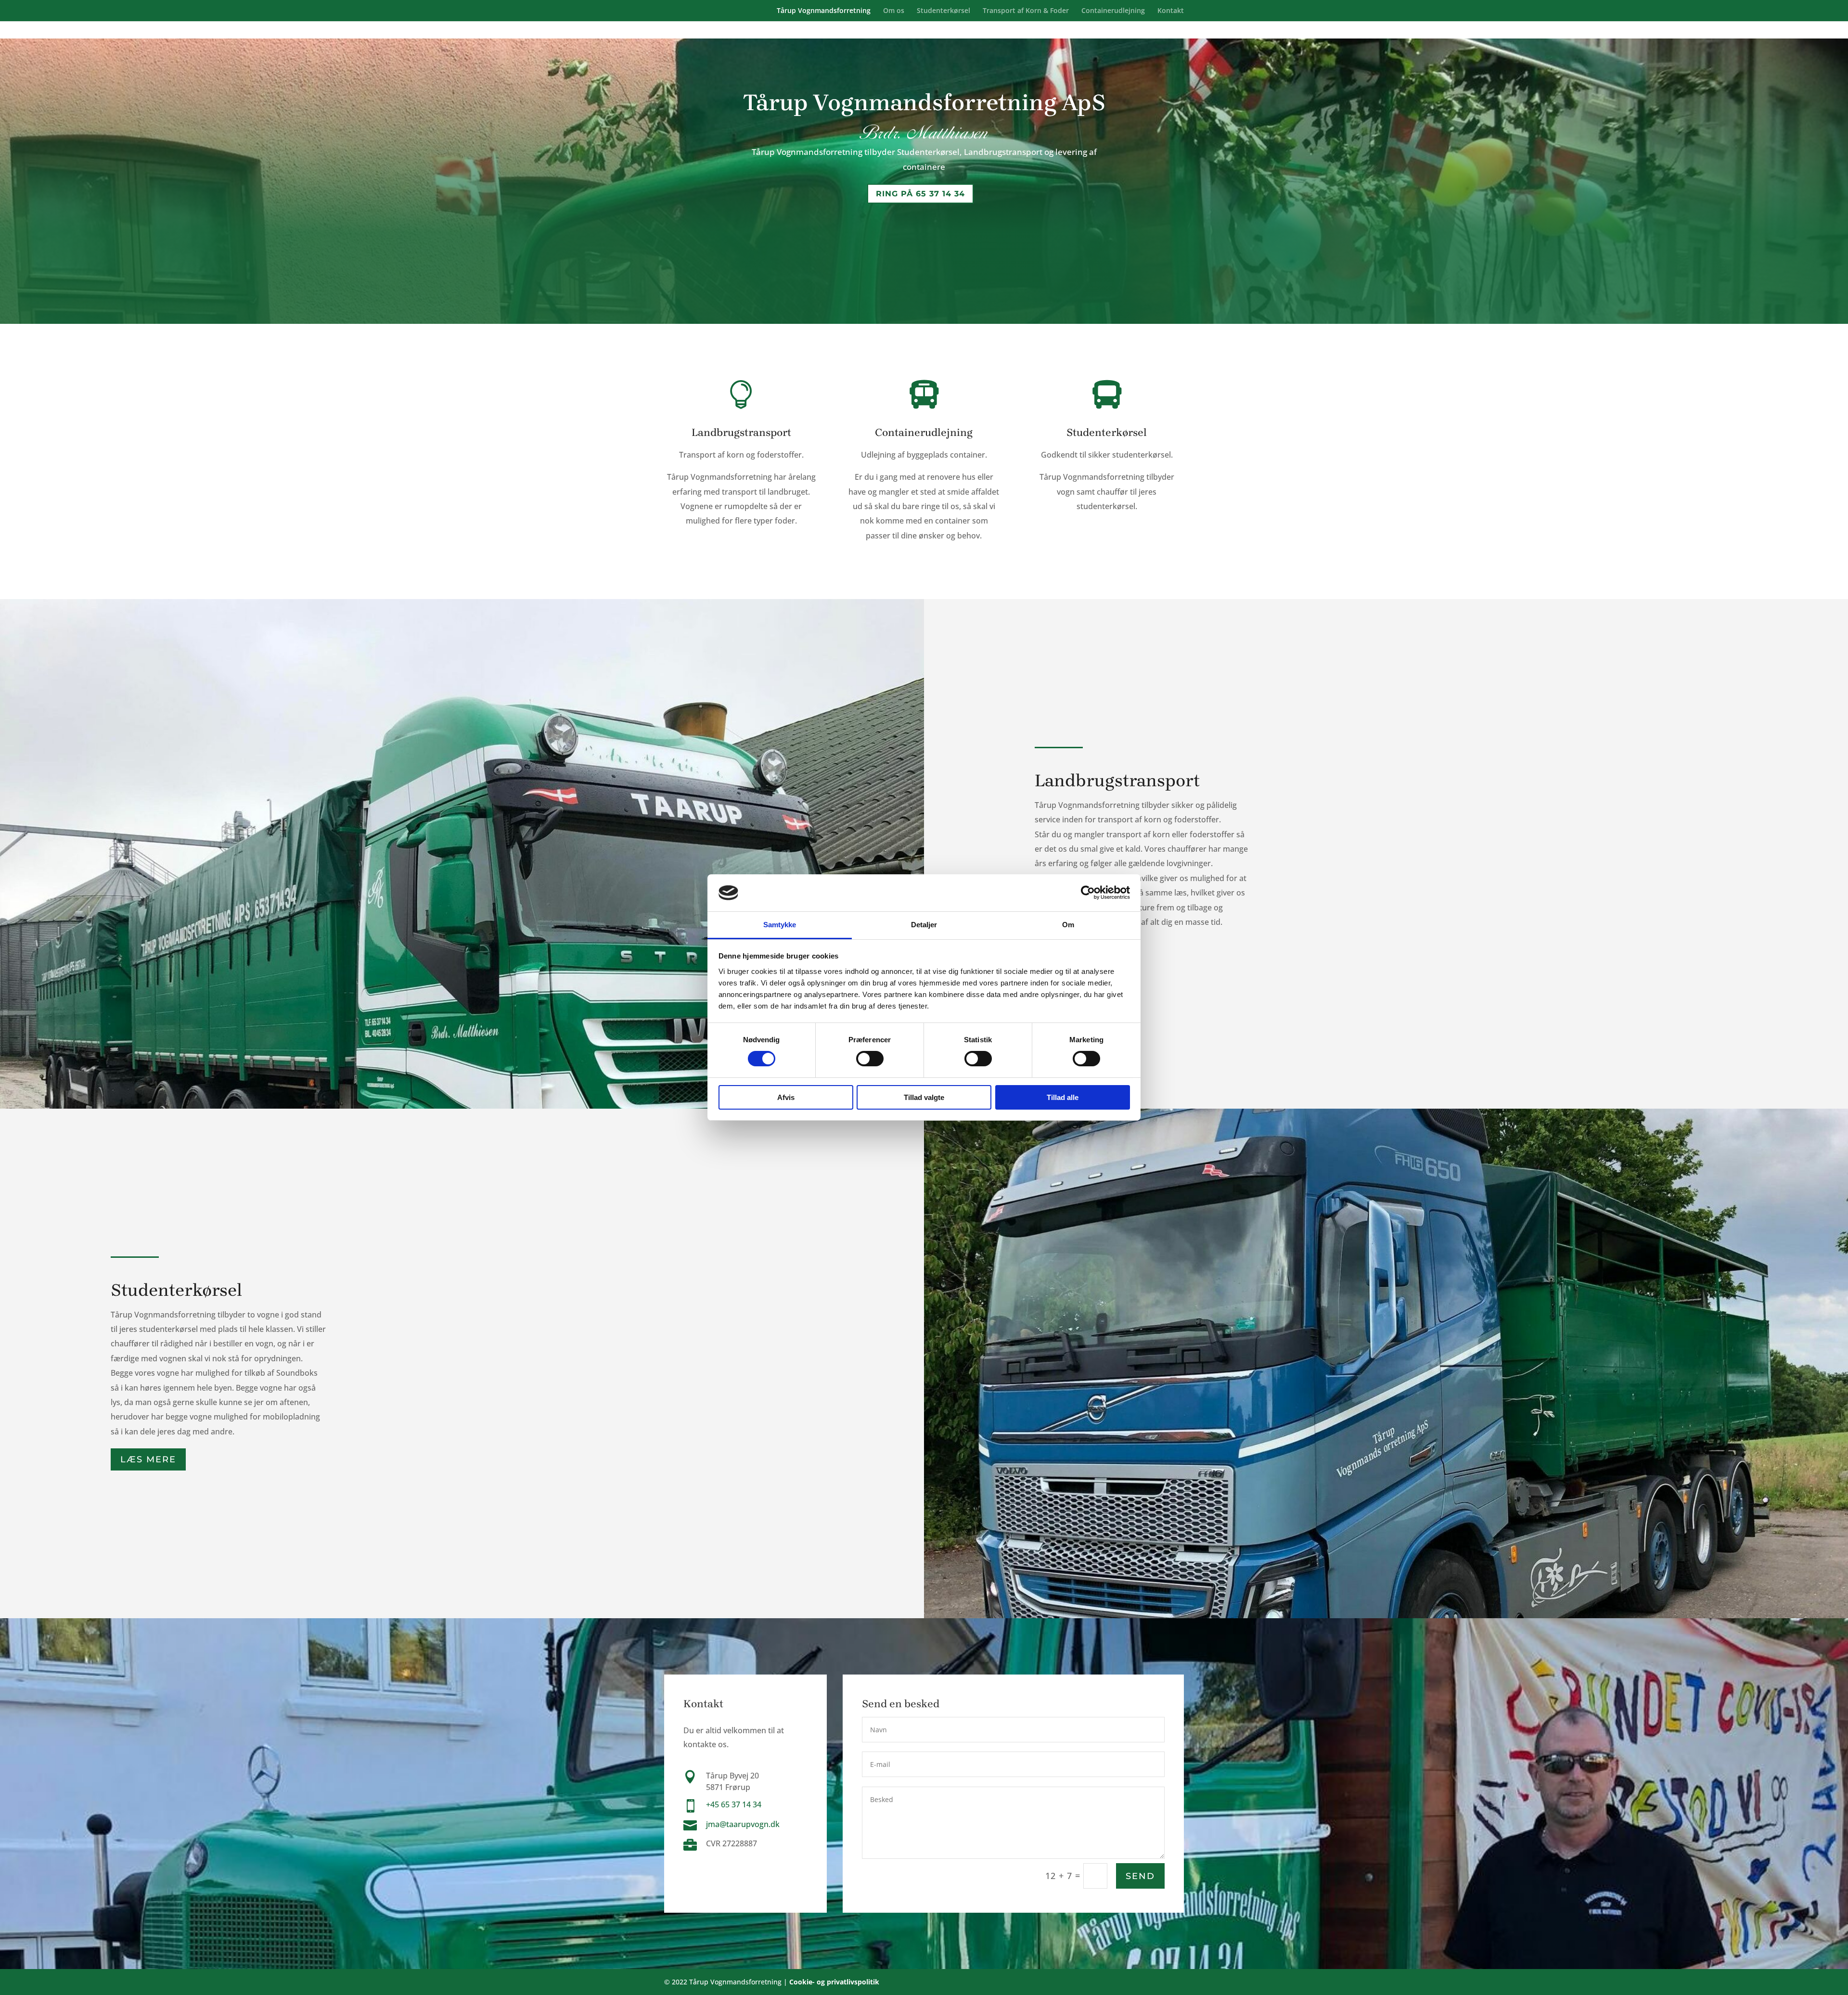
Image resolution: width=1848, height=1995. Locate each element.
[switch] (870, 1059)
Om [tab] (1068, 925)
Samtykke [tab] (780, 925)
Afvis (786, 1097)
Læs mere (148, 1459)
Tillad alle (1063, 1097)
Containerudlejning (1113, 11)
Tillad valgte (924, 1097)
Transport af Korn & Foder (1026, 11)
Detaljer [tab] (924, 925)
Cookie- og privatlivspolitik (834, 1982)
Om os (894, 11)
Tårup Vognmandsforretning (824, 11)
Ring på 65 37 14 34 (920, 194)
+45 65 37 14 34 (734, 1804)
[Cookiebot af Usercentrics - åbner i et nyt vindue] (1088, 893)
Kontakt (1171, 11)
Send (1140, 1876)
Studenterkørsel (943, 11)
